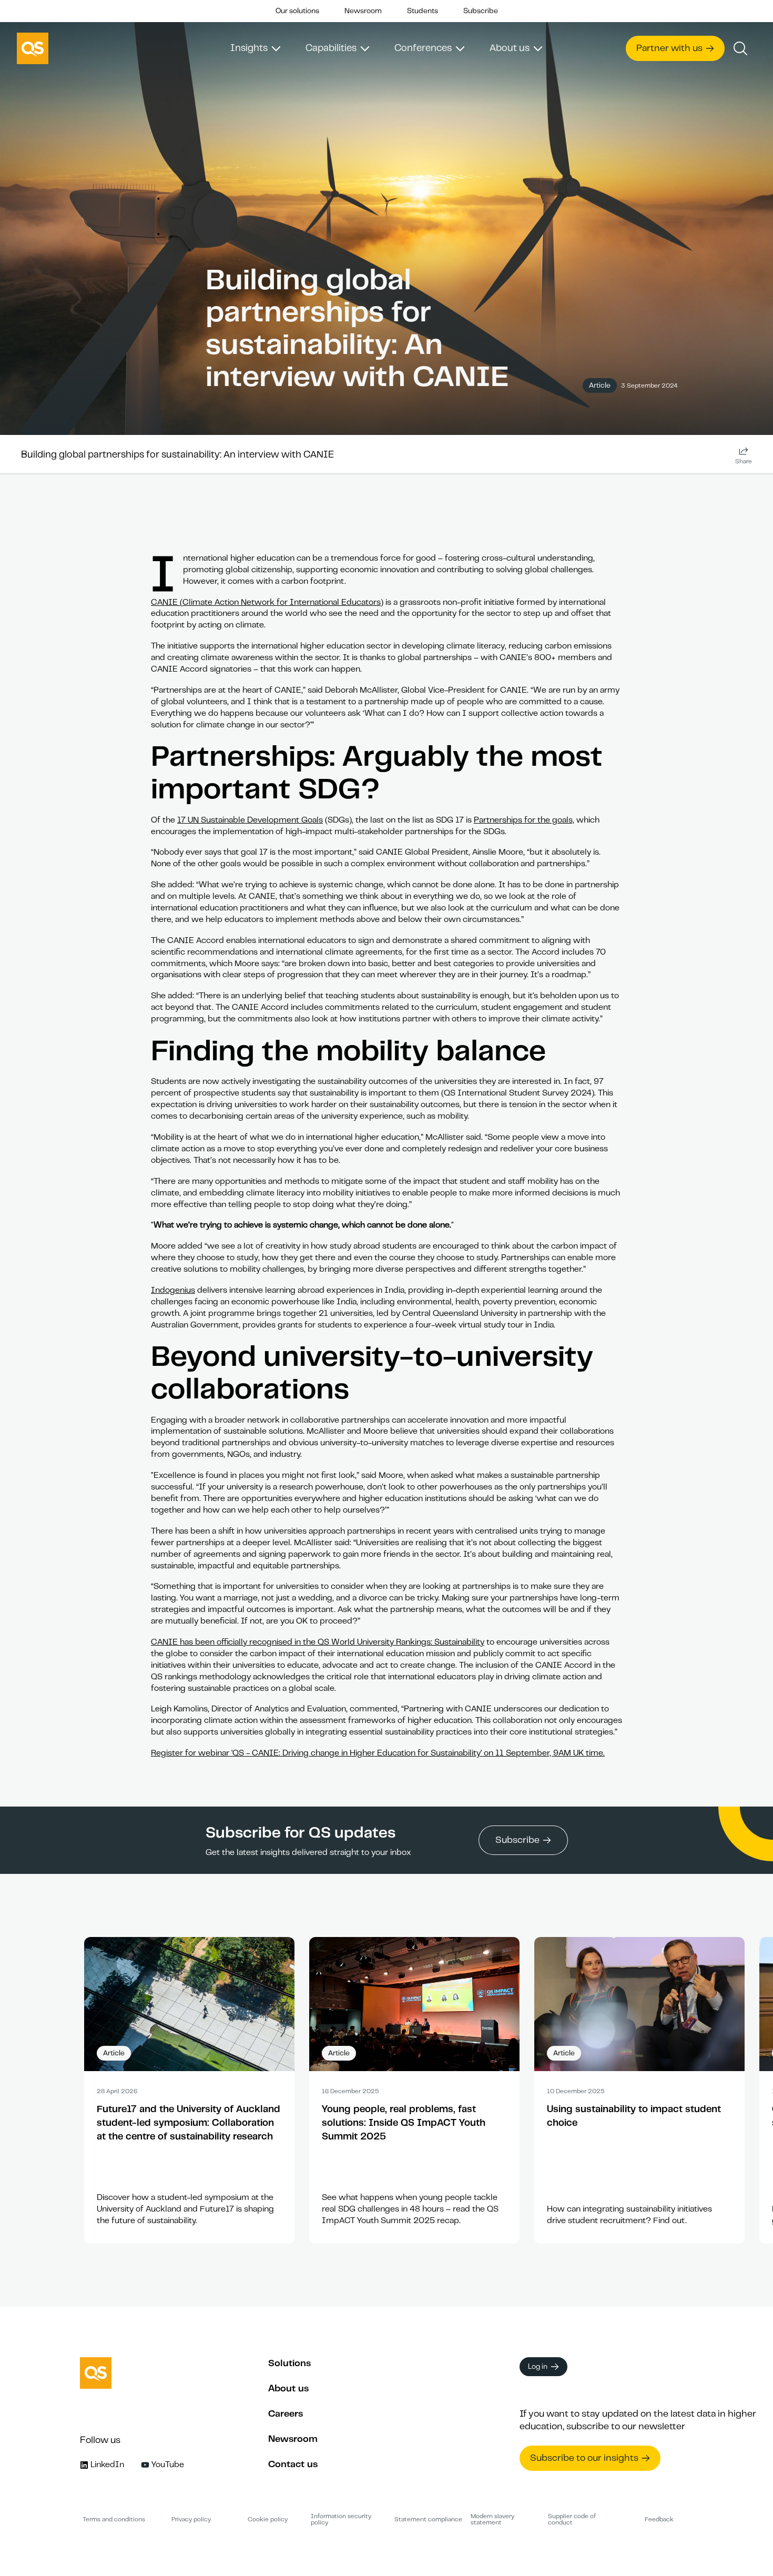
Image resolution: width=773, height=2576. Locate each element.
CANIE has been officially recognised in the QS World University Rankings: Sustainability (318, 1642)
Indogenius (173, 1290)
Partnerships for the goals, (524, 820)
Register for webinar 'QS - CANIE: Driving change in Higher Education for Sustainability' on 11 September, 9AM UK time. (378, 1753)
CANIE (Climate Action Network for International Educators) (267, 602)
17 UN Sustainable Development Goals (250, 820)
